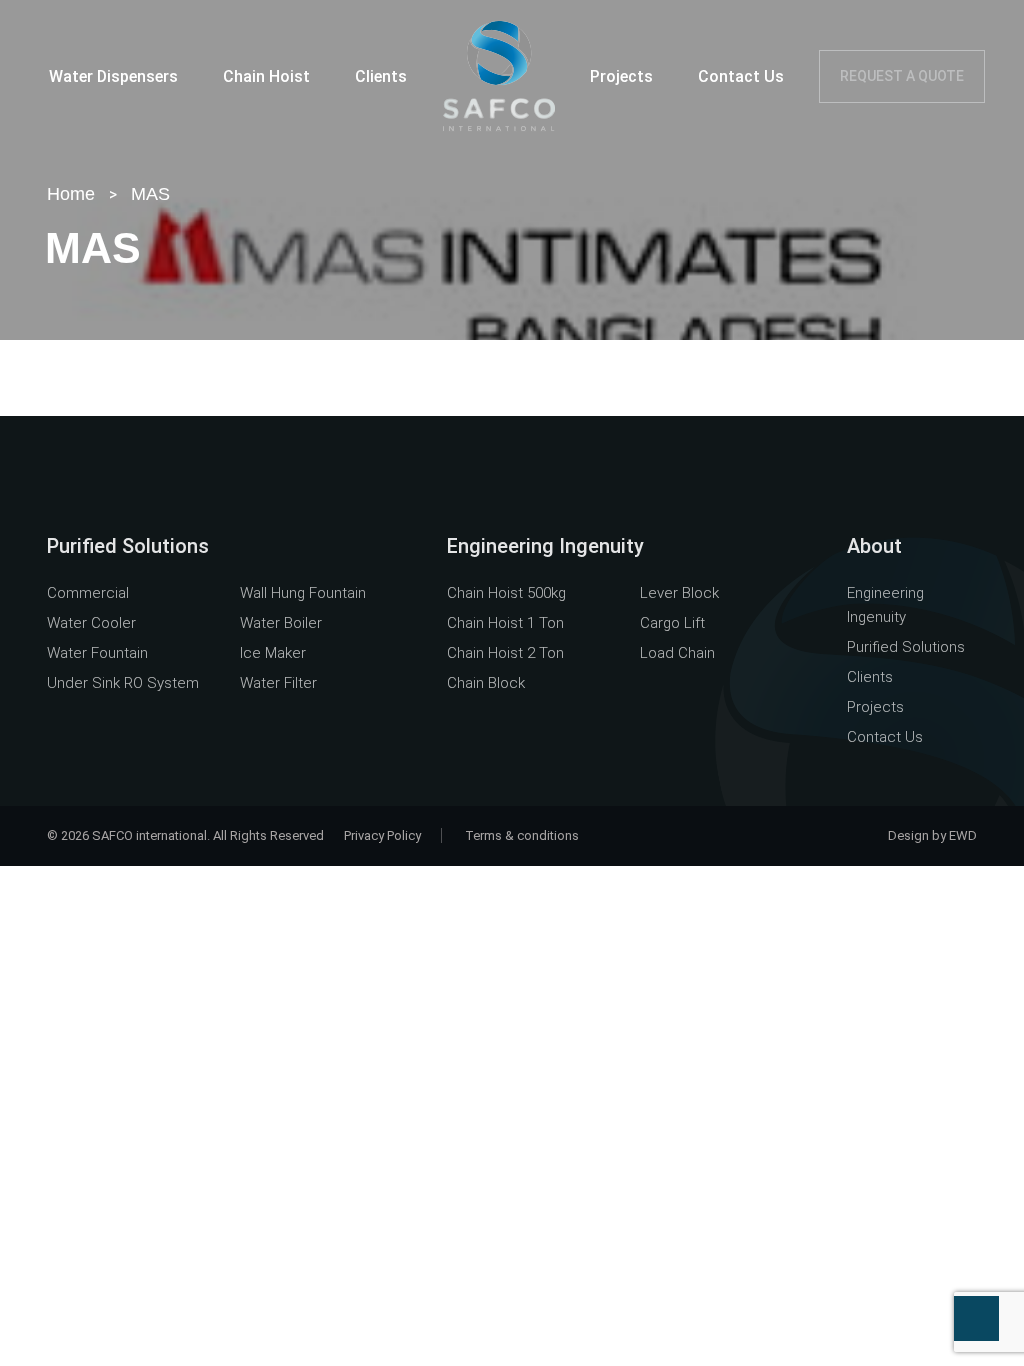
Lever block (679, 593)
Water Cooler (91, 623)
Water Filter (278, 683)
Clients (381, 76)
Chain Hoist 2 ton (505, 653)
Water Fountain (97, 653)
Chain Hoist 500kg (506, 593)
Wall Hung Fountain (303, 593)
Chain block (486, 683)
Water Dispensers (113, 76)
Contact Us (741, 76)
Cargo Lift (672, 623)
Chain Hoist (266, 76)
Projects (621, 76)
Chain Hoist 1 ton (505, 623)
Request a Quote (902, 76)
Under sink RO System (123, 683)
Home (71, 194)
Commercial (88, 593)
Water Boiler (281, 623)
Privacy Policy (382, 835)
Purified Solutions (906, 647)
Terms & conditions (522, 835)
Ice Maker (273, 653)
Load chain (677, 653)
